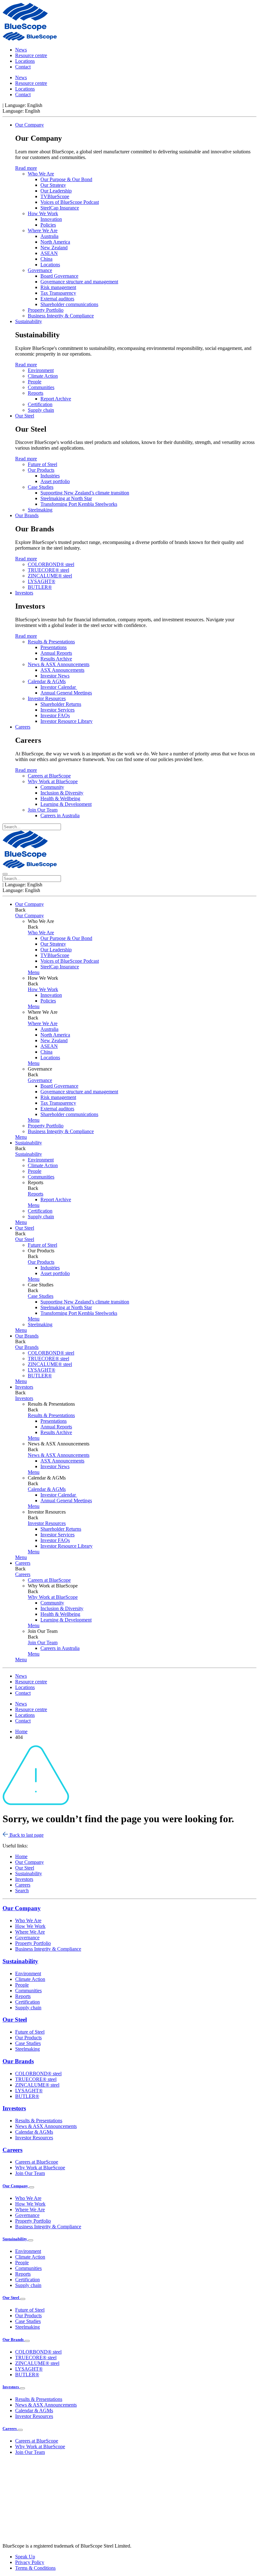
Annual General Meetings (66, 693)
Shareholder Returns (61, 704)
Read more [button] (26, 168)
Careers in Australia (60, 815)
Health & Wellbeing (60, 798)
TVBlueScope (55, 196)
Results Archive (56, 659)
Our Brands (27, 515)
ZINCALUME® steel (50, 576)
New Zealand (54, 248)
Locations (25, 61)
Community (52, 787)
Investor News (55, 676)
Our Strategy (53, 185)
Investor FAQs (55, 715)
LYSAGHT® (42, 581)
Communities (41, 387)
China (46, 259)
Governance (40, 270)
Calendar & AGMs (47, 681)
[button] (34, 972)
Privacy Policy (30, 2562)
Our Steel (25, 416)
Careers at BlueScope (49, 776)
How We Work (43, 213)
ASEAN (49, 253)
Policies (48, 225)
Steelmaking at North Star (66, 498)
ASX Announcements (62, 670)
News (21, 50)
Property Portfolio (46, 310)
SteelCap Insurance (60, 208)
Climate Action (43, 376)
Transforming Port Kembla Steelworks (79, 504)
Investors (24, 593)
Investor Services (57, 710)
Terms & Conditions (35, 2568)
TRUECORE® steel (48, 570)
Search (22, 1891)
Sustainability (29, 321)
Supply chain (41, 410)
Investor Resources (47, 698)
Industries (50, 476)
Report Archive (56, 399)
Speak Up (25, 2557)
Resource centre (31, 55)
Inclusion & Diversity (62, 793)
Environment (41, 370)
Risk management (58, 287)
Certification (40, 404)
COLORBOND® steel (51, 564)
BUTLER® (40, 587)
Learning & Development (66, 804)
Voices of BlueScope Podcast (70, 202)
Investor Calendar (59, 687)
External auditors (57, 299)
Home (21, 1856)
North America (55, 242)
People (35, 382)
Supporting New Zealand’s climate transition (85, 493)
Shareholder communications (69, 304)
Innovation (51, 219)
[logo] (25, 29)
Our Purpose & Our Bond (66, 179)
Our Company (30, 125)
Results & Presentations (51, 642)
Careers (23, 727)
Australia (49, 236)
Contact (23, 67)
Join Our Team (43, 810)
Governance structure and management (79, 282)
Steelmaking (40, 510)
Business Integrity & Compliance (61, 316)
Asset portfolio (55, 481)
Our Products (41, 470)
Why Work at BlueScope (53, 781)
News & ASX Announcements (59, 664)
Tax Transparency (58, 293)
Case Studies (41, 487)
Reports (36, 393)
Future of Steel (42, 464)
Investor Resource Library (66, 721)
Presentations (54, 647)
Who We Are (41, 174)
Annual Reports (56, 653)
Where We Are (43, 230)
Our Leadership (56, 191)
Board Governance (59, 276)
